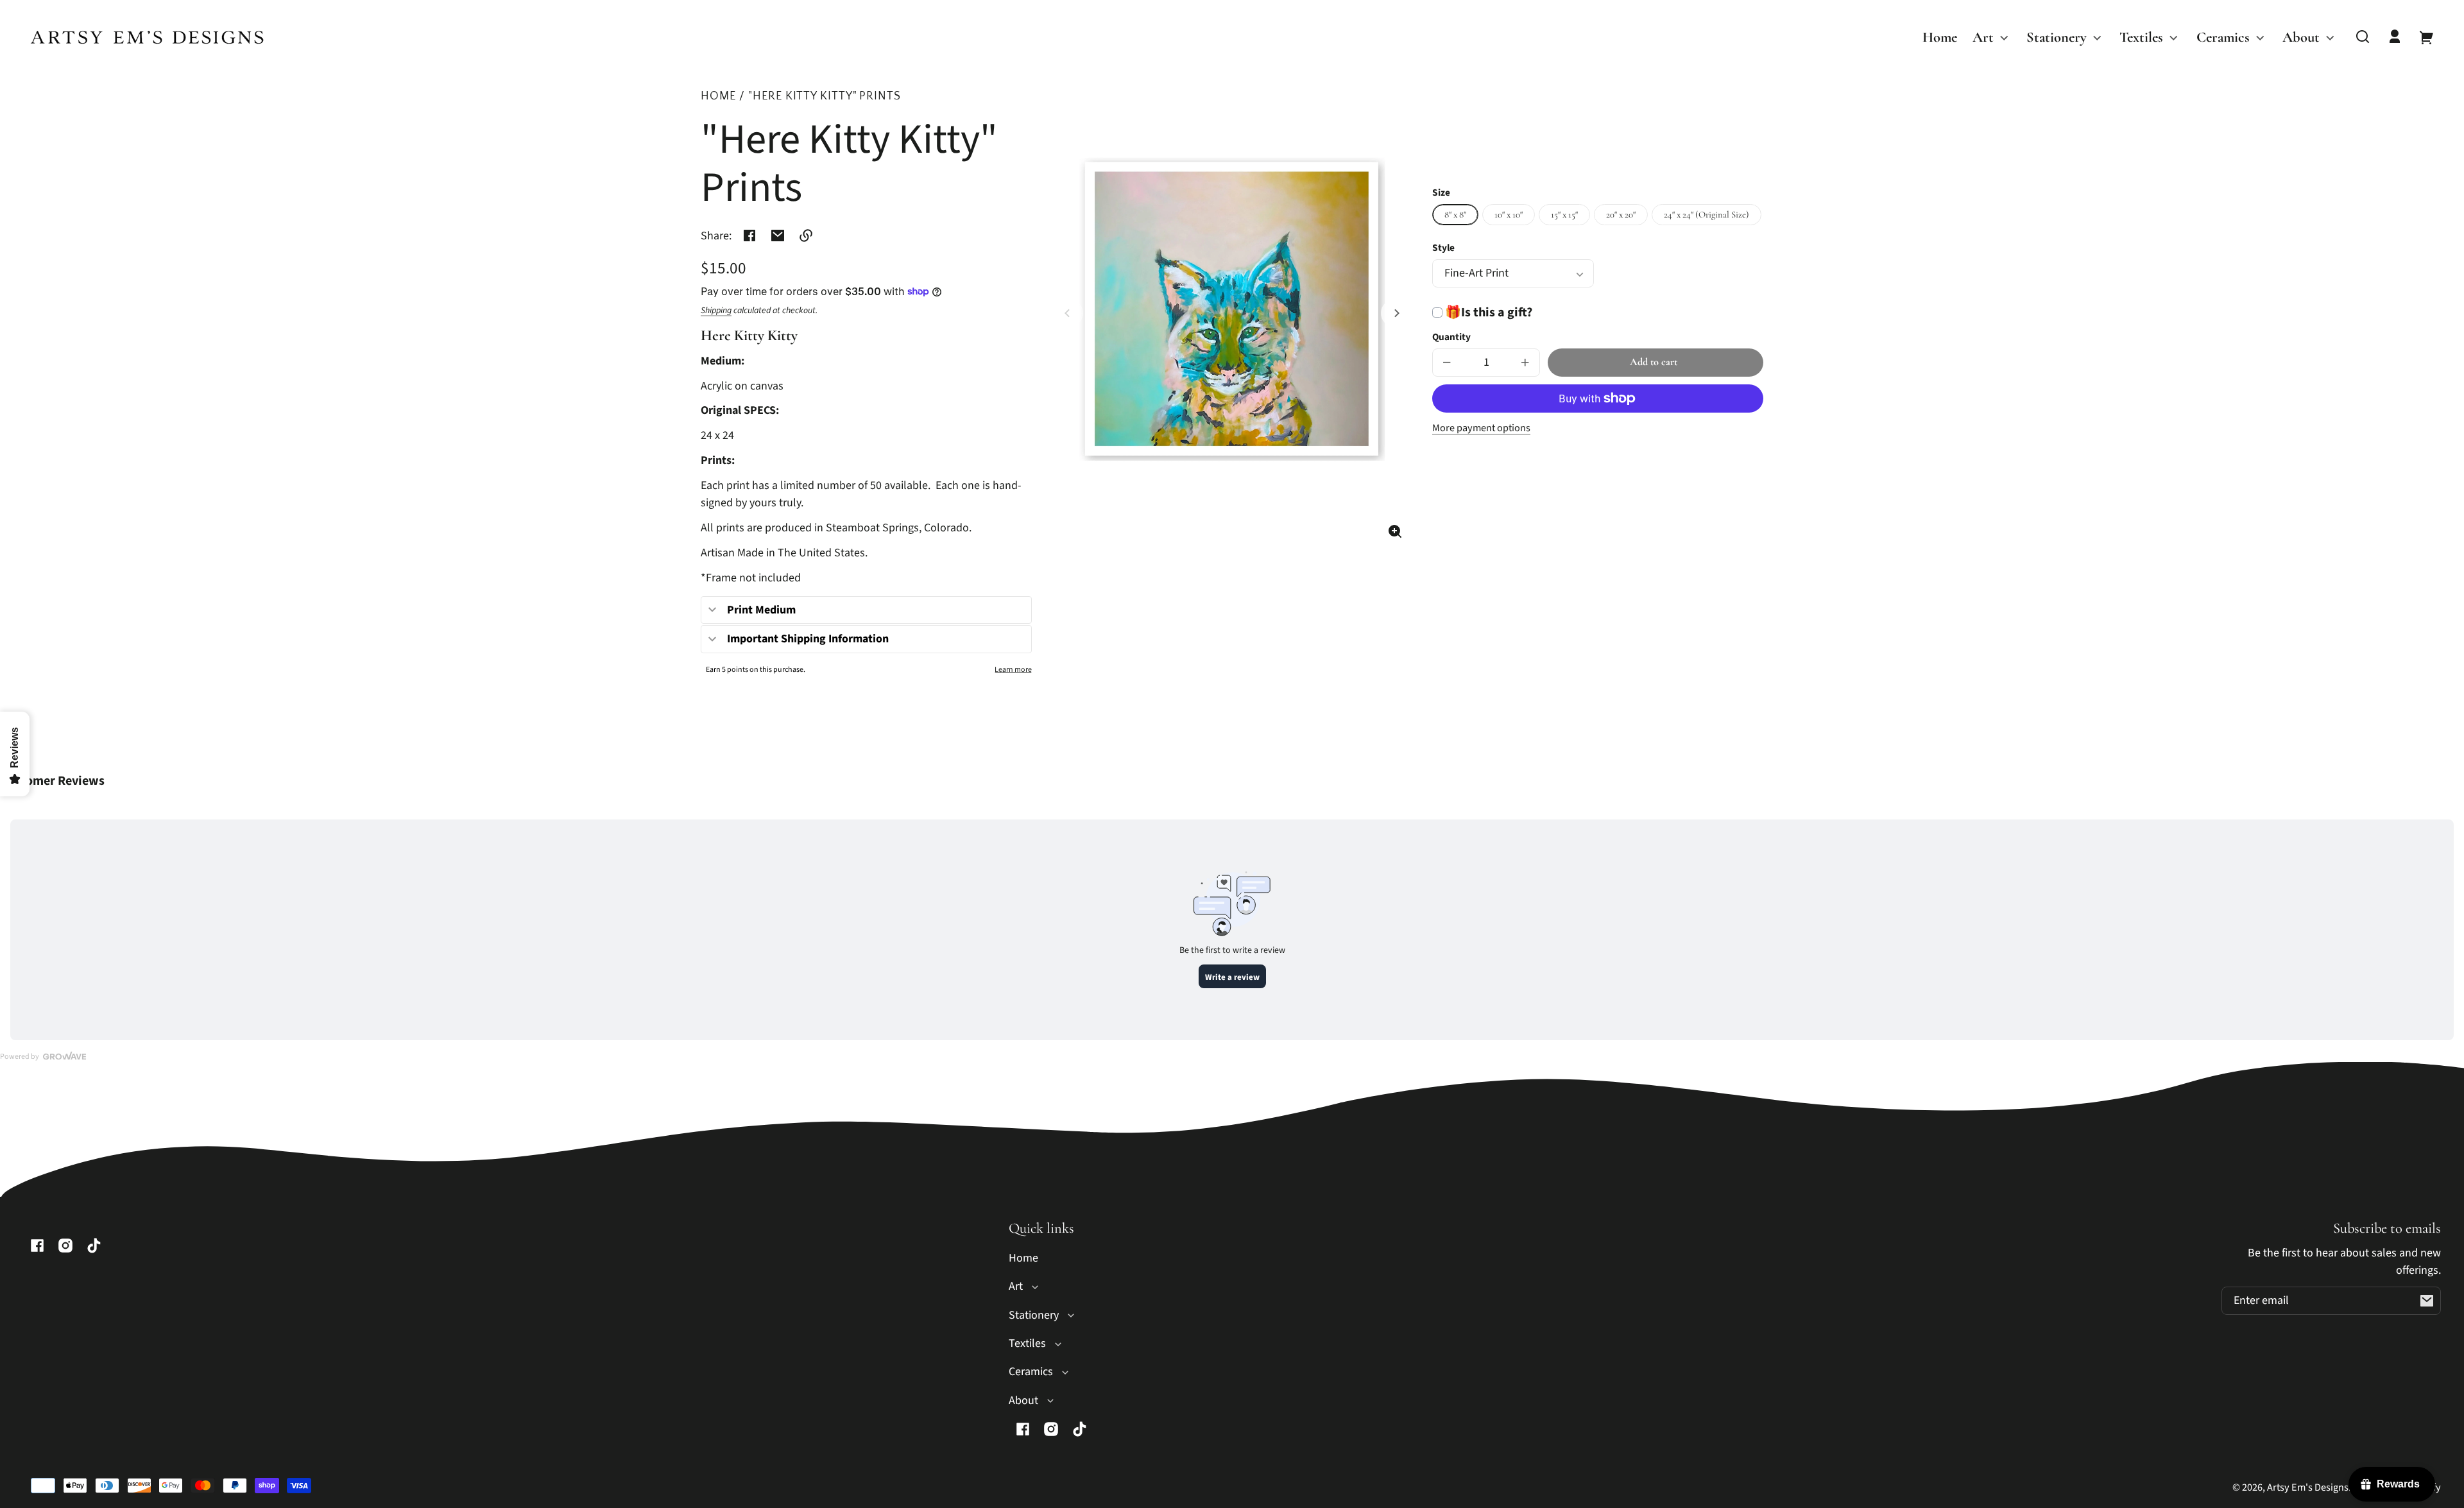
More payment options (1481, 428)
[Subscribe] (2427, 1301)
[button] (2363, 37)
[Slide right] (1395, 313)
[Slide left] (1069, 313)
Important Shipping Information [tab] (808, 639)
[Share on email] (778, 236)
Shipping (716, 311)
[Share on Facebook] (749, 236)
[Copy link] (806, 236)
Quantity (1451, 337)
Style (1443, 248)
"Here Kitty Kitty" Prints (825, 97)
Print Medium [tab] (761, 610)
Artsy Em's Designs (2308, 1487)
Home (718, 97)
